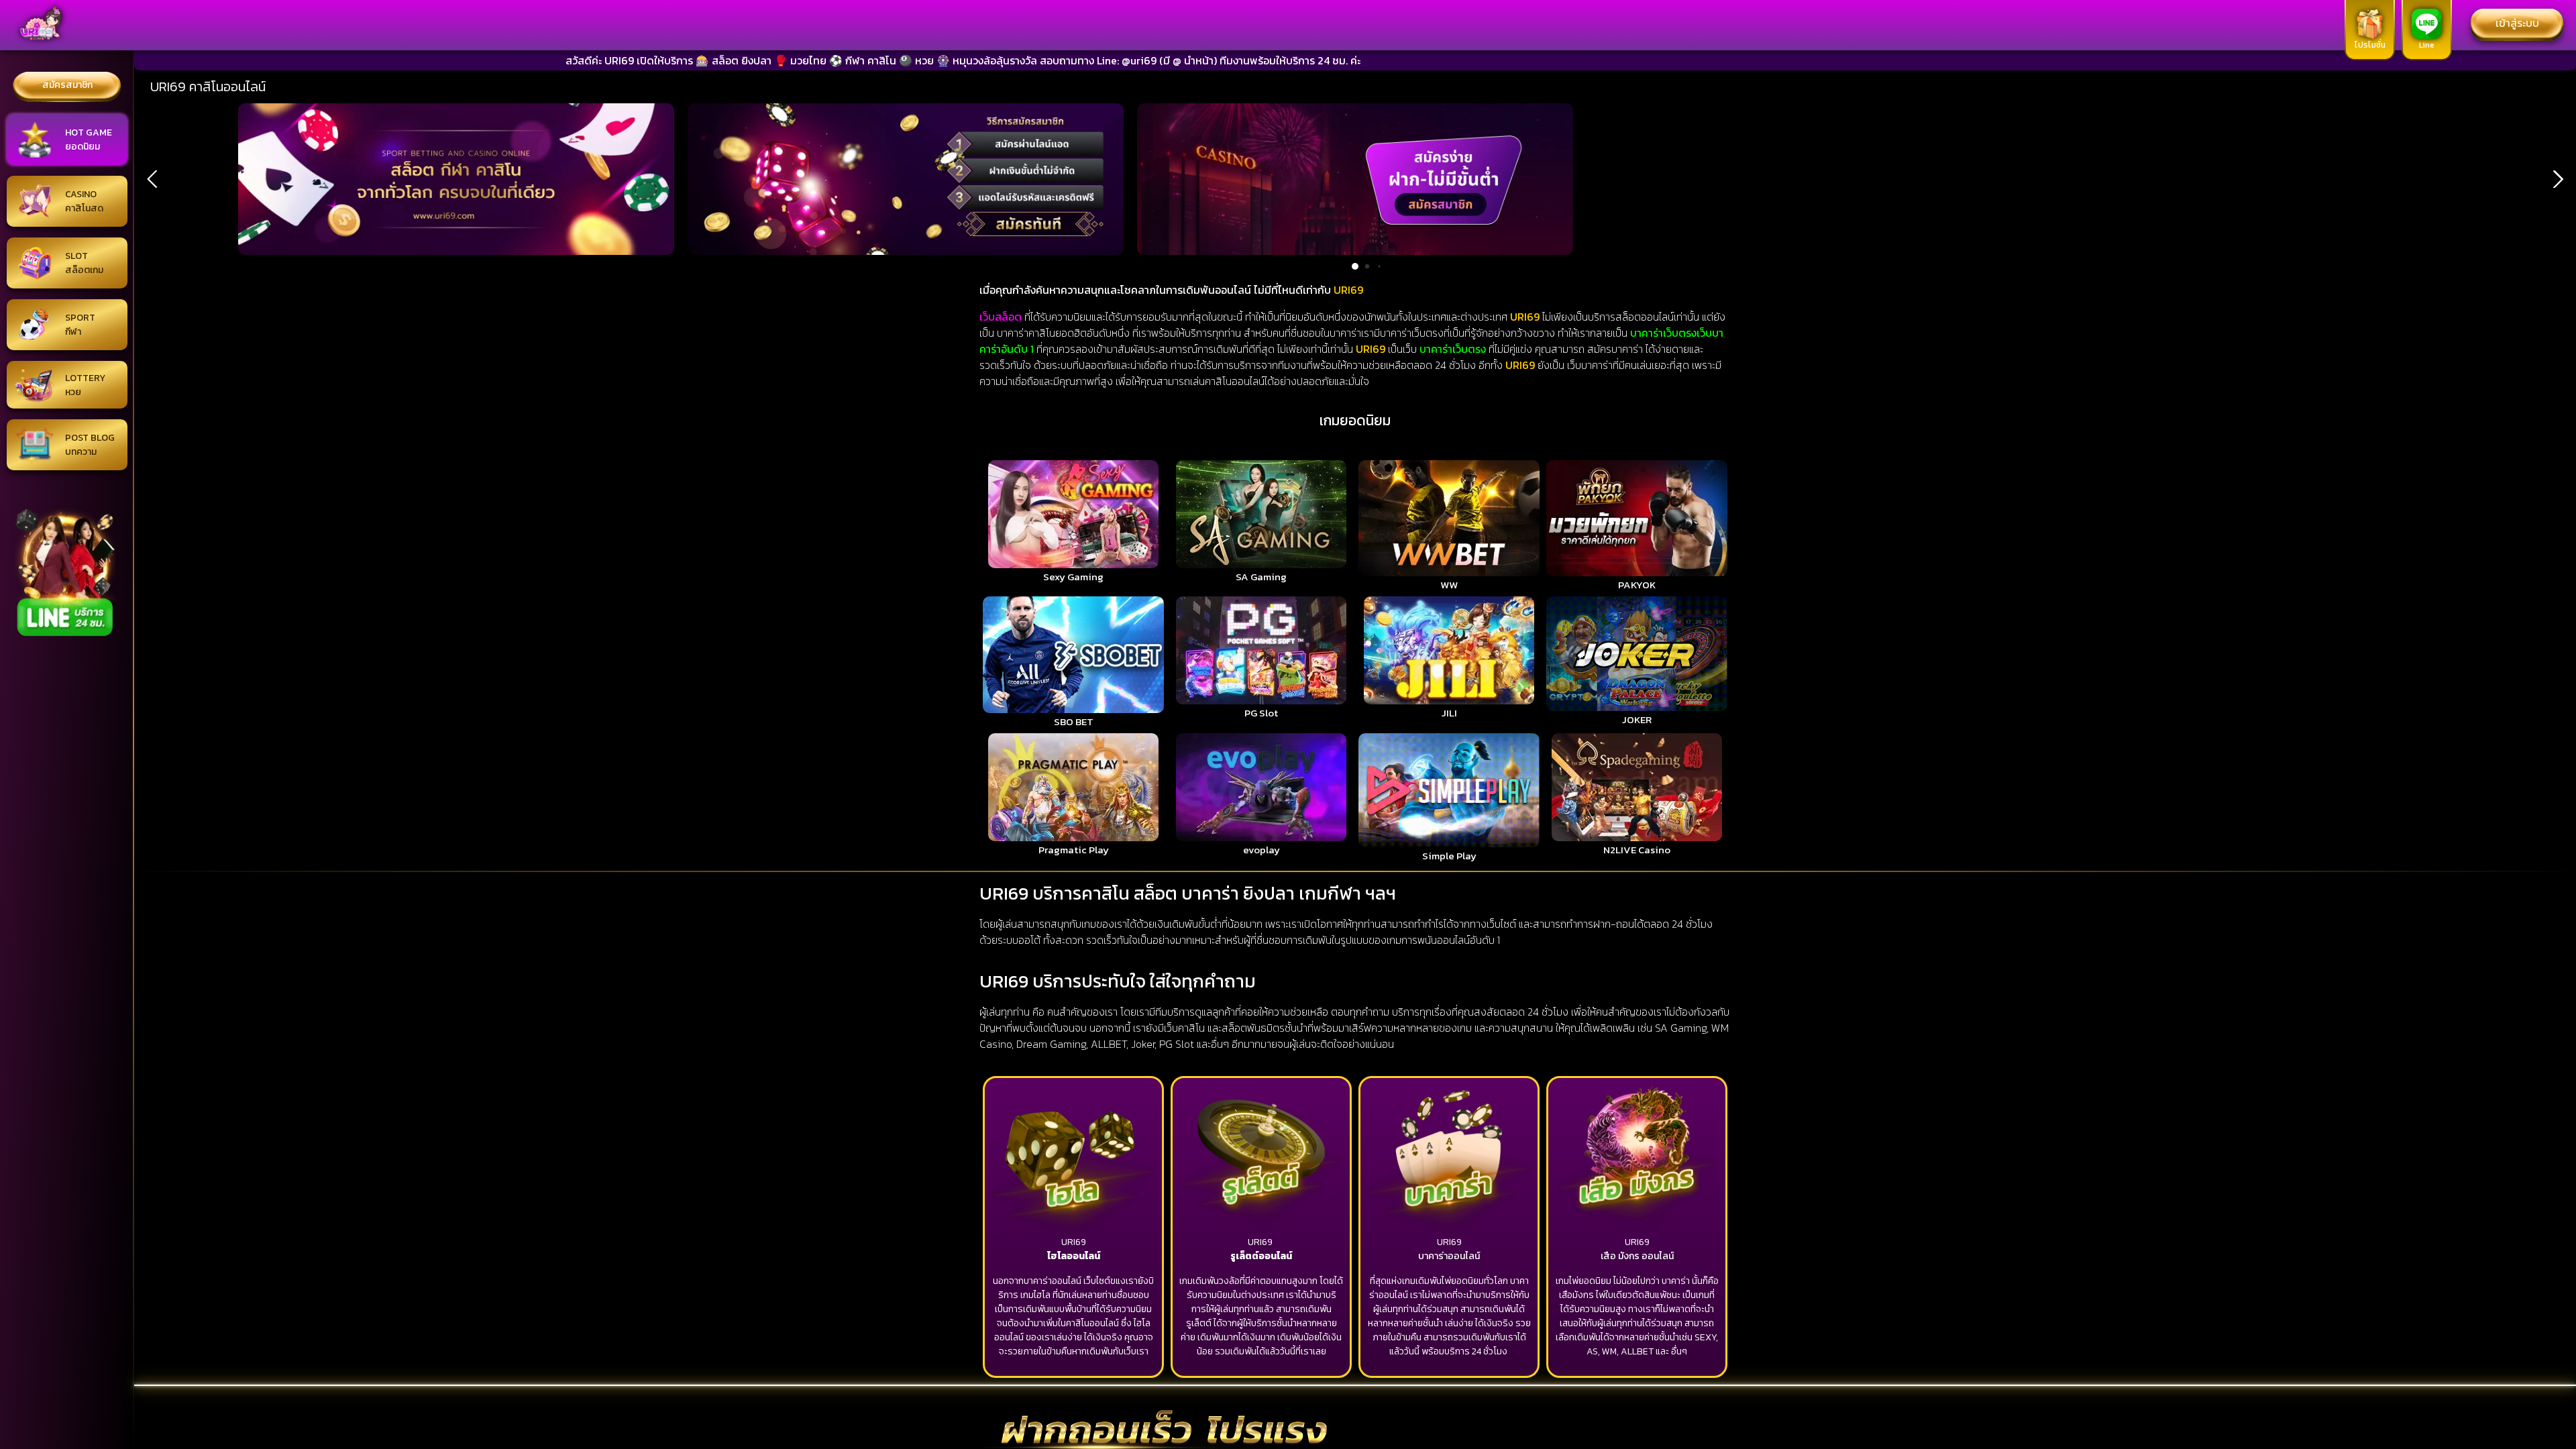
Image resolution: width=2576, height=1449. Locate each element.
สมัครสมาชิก (67, 85)
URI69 (1074, 1242)
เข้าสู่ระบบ (2517, 23)
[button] (152, 179)
